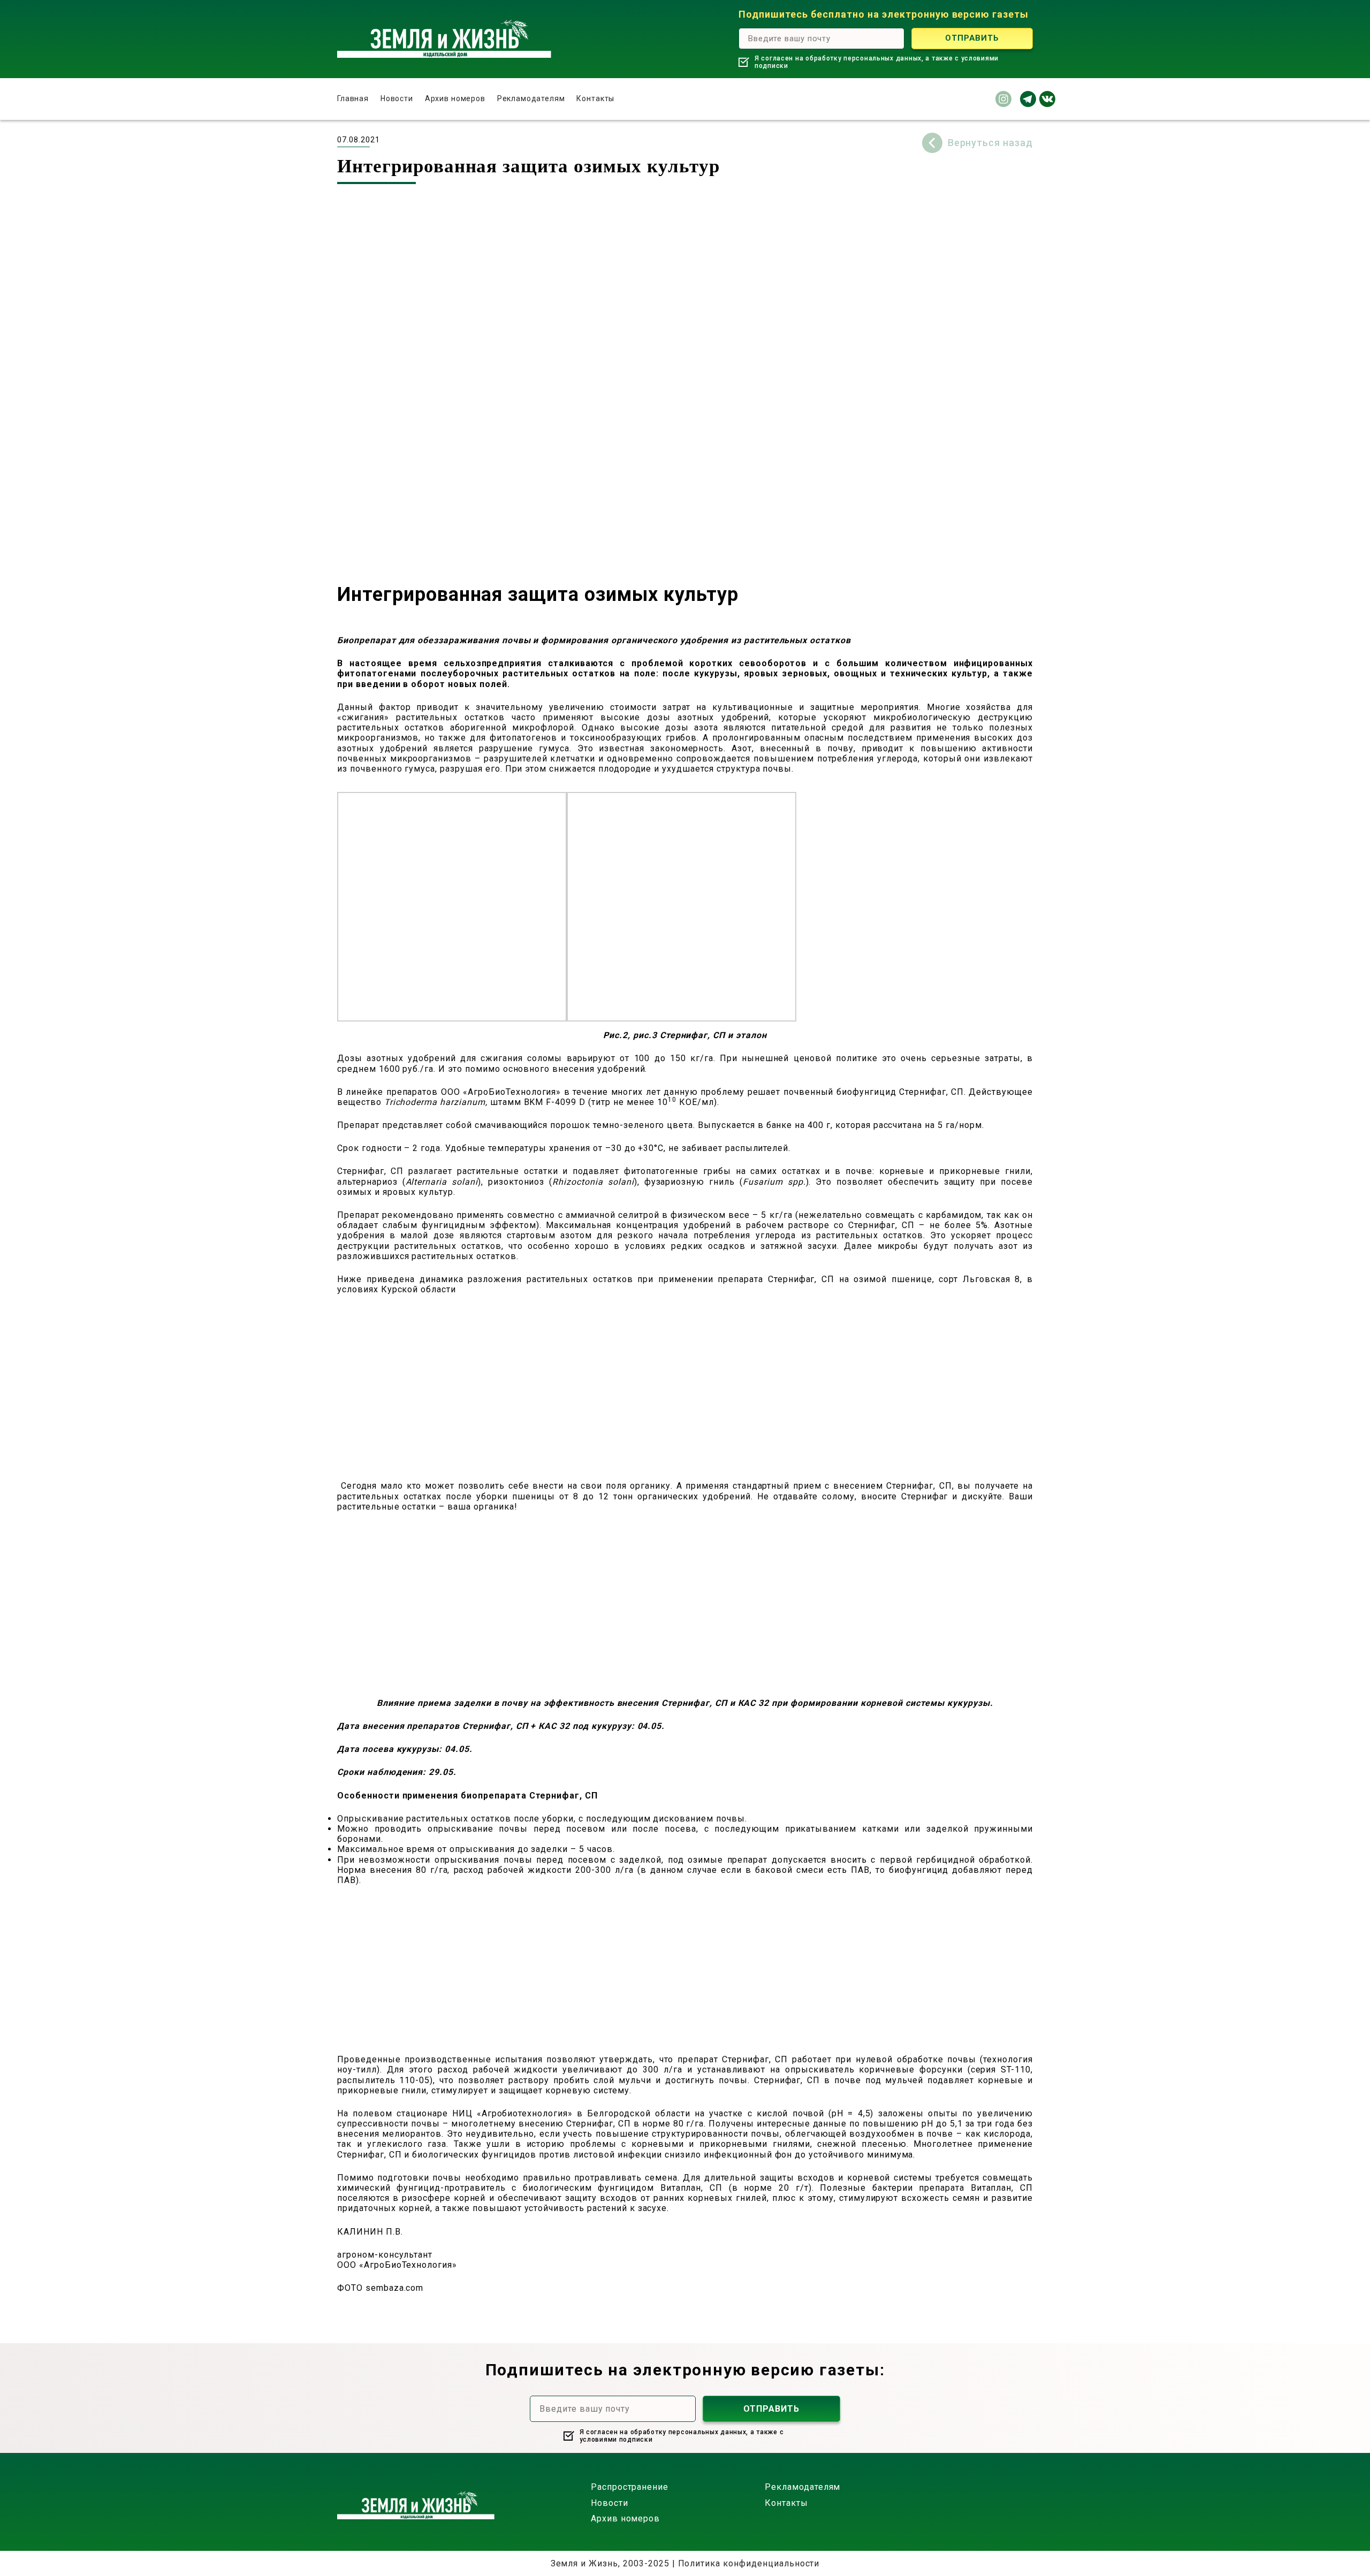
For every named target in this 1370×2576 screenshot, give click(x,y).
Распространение (630, 2487)
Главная (353, 98)
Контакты (595, 98)
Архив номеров (455, 98)
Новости (397, 98)
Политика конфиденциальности (749, 2563)
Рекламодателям (531, 98)
